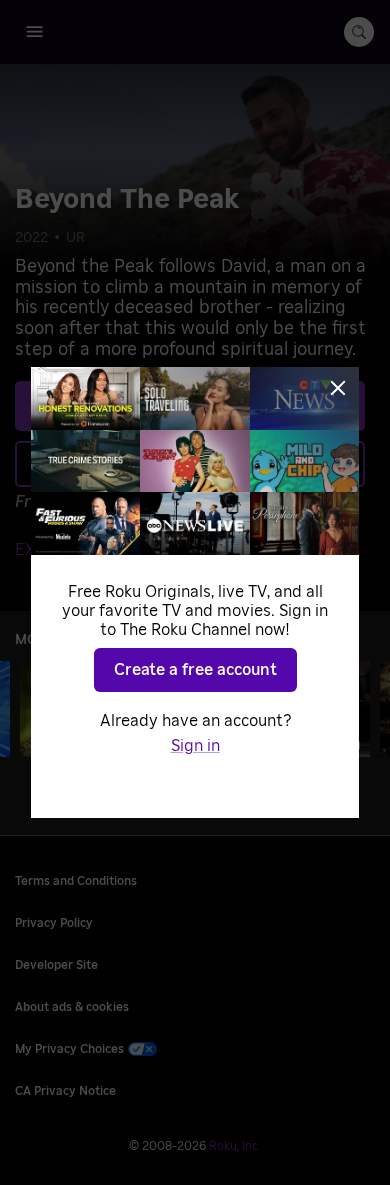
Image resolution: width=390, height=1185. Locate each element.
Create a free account (195, 670)
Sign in (195, 746)
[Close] (338, 388)
